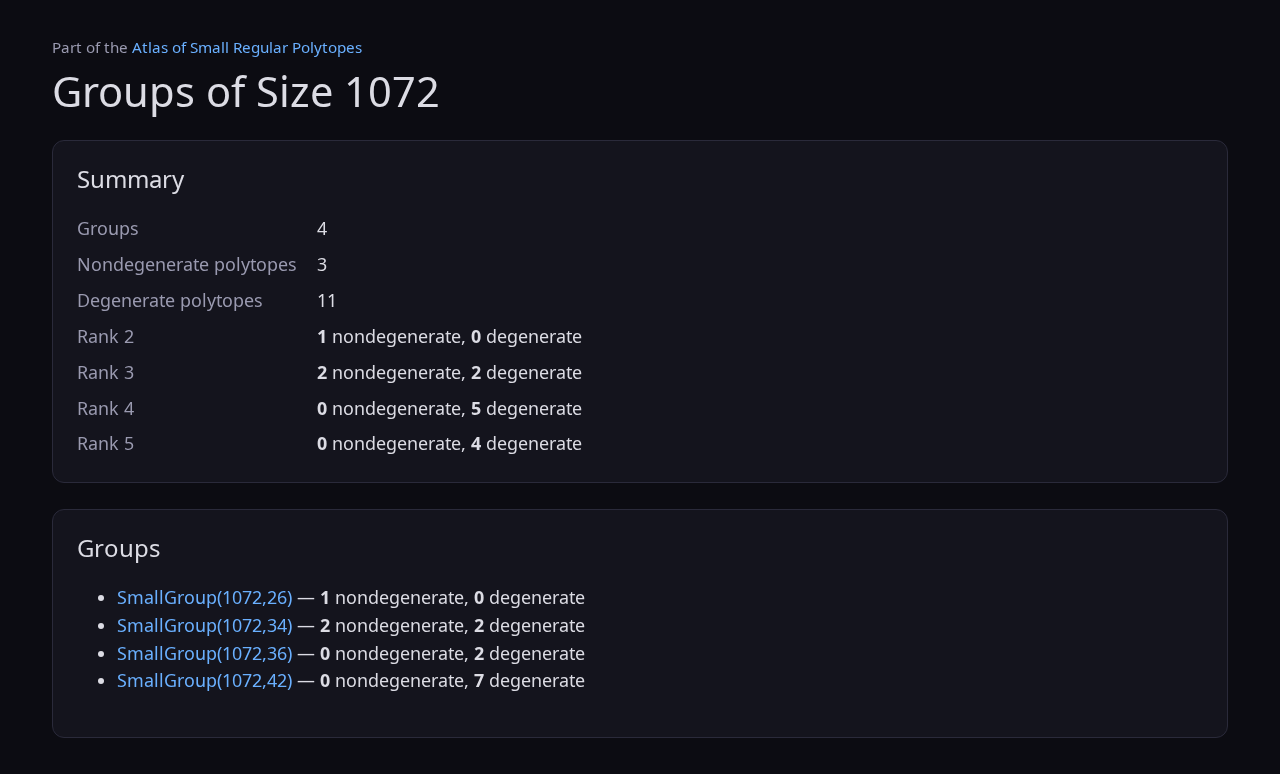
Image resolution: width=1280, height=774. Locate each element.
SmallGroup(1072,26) (204, 597)
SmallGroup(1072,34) (204, 625)
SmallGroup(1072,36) (204, 653)
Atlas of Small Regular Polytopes (247, 47)
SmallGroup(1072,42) (204, 680)
